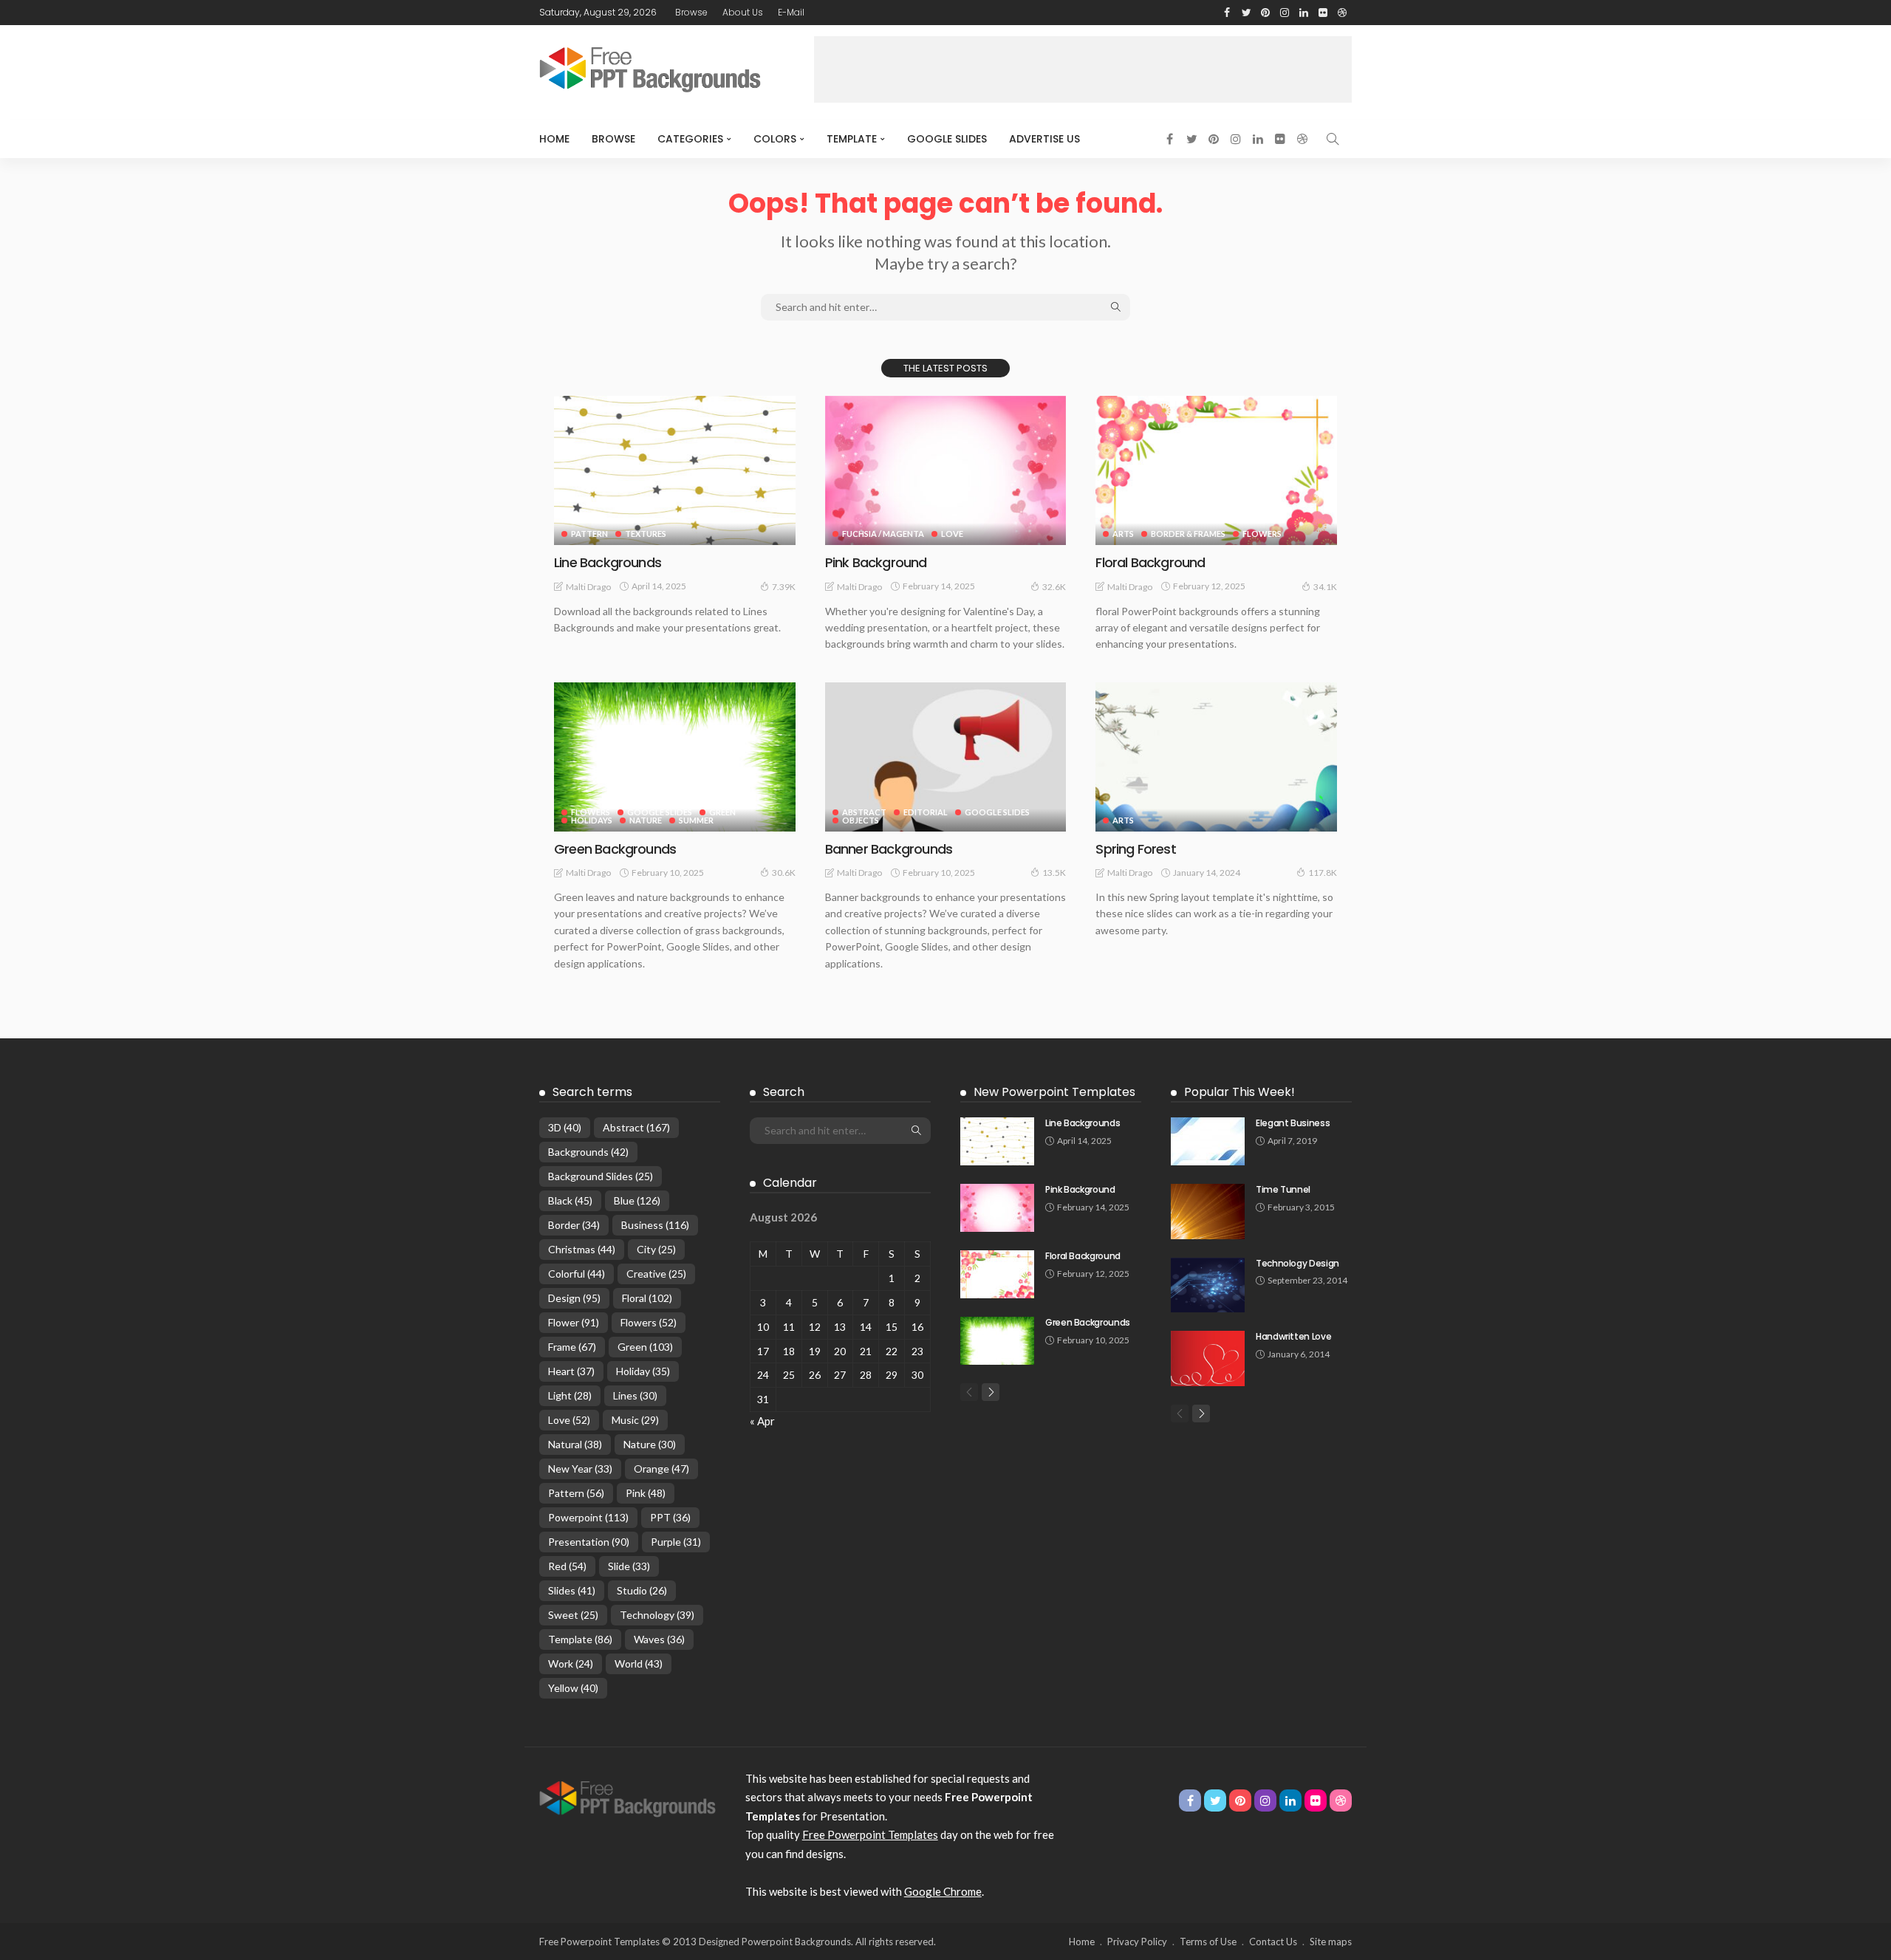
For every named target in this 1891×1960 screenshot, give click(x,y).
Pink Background (876, 562)
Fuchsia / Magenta (883, 534)
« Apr (762, 1421)
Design (574, 1298)
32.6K (1054, 587)
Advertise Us (1044, 139)
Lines (635, 1395)
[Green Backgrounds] (675, 757)
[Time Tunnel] (1208, 1212)
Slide (629, 1566)
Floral (647, 1298)
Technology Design (1297, 1263)
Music (635, 1420)
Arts (1123, 534)
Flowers (1262, 534)
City (656, 1249)
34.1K (1325, 587)
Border (574, 1225)
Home (554, 139)
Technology (657, 1615)
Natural (575, 1444)
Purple (676, 1542)
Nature (646, 820)
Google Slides (947, 139)
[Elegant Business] (1208, 1141)
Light (570, 1395)
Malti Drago (588, 587)
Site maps (1331, 1942)
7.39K (784, 587)
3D (565, 1127)
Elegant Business (1293, 1123)
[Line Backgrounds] (675, 470)
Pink (646, 1493)
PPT (670, 1517)
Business (655, 1225)
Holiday (643, 1371)
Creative (656, 1274)
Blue (637, 1200)
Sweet (573, 1615)
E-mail (791, 12)
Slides (572, 1590)
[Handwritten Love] (1208, 1358)
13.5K (1054, 873)
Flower (574, 1322)
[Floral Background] (1216, 470)
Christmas (582, 1249)
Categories (690, 139)
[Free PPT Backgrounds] (628, 1798)
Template (852, 139)
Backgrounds (588, 1152)
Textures (646, 534)
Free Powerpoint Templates (870, 1834)
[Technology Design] (1208, 1285)
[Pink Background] (946, 470)
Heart (571, 1371)
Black (570, 1200)
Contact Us (1273, 1942)
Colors (775, 139)
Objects (861, 820)
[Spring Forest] (1216, 757)
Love (952, 534)
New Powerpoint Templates (1054, 1092)
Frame (572, 1347)
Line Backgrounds (608, 562)
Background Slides (601, 1176)
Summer (696, 820)
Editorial (926, 812)
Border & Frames (1188, 534)
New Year (580, 1469)
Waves (659, 1639)
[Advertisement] (1083, 69)
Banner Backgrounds (889, 849)
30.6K (784, 873)
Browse (691, 12)
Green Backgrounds (615, 849)
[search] (1333, 139)
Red (567, 1566)
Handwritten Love (1293, 1336)
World (639, 1663)
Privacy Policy (1137, 1942)
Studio (642, 1590)
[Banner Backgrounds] (946, 757)
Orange (661, 1469)
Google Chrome (943, 1891)
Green (722, 812)
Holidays (592, 820)
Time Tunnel (1283, 1189)
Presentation (589, 1542)
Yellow (573, 1688)
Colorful (577, 1274)
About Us (743, 12)
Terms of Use (1208, 1942)
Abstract (864, 812)
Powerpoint (588, 1517)
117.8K (1323, 873)
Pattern (589, 534)
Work (571, 1663)
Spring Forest (1135, 849)
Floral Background (1150, 562)
